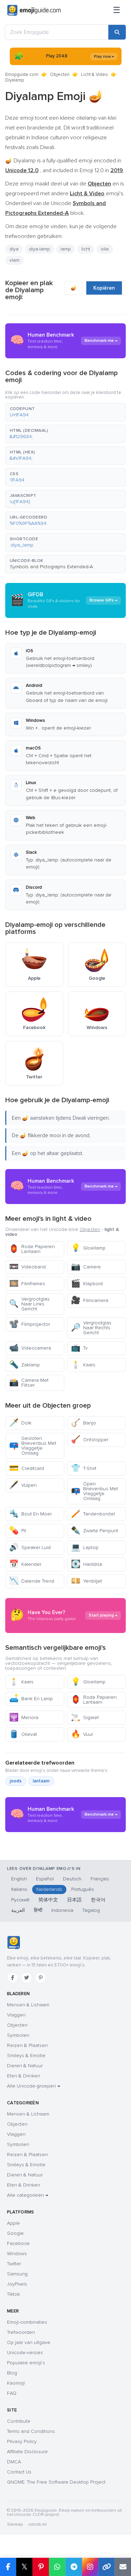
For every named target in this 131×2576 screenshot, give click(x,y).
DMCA (14, 2462)
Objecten (60, 75)
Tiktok (13, 2294)
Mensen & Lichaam (28, 2005)
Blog (12, 2373)
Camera (86, 1267)
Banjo (83, 1423)
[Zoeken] (117, 32)
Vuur (82, 1734)
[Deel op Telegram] (74, 2567)
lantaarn (41, 1781)
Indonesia (62, 1910)
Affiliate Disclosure (27, 2452)
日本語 (74, 1900)
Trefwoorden (21, 2332)
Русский (20, 1900)
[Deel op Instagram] (90, 2567)
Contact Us (19, 2472)
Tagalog (91, 1910)
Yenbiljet (86, 1581)
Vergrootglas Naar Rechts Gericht (91, 1328)
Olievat (23, 1734)
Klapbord (87, 1284)
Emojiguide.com (22, 75)
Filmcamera (90, 1300)
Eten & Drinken (24, 2076)
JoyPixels (17, 2284)
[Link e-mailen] (123, 2567)
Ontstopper (90, 1440)
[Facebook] (13, 1978)
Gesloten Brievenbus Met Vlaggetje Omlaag (33, 1446)
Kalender (25, 1564)
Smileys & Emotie (26, 2056)
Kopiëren (104, 288)
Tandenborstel (93, 1514)
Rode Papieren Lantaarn (32, 1249)
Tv (79, 1348)
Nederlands (49, 1889)
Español (45, 1879)
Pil (18, 1531)
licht (86, 249)
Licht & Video (94, 75)
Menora (24, 1718)
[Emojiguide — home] (34, 10)
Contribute (19, 2421)
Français (100, 1879)
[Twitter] (27, 1978)
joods (16, 1781)
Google (15, 2233)
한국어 (98, 1900)
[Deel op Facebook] (8, 2567)
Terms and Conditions (31, 2431)
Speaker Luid (30, 1547)
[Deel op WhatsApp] (57, 2567)
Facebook (18, 2243)
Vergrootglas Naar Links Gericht (29, 1304)
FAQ (12, 2393)
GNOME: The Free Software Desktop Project (56, 2482)
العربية (18, 1910)
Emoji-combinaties (27, 2322)
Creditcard (27, 1468)
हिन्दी (38, 1910)
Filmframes (27, 1284)
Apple (13, 2223)
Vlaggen (16, 2015)
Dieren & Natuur (25, 2066)
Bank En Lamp (31, 1699)
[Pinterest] (41, 1978)
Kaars (83, 1365)
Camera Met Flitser (29, 1383)
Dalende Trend (32, 1581)
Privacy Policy (22, 2441)
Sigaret (85, 1718)
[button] (65, 412)
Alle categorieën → (28, 2195)
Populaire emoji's (26, 2363)
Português (83, 1889)
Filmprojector (30, 1324)
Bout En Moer (30, 1514)
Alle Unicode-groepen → (34, 2086)
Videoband (27, 1267)
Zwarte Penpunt (94, 1531)
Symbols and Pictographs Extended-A (51, 567)
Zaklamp (24, 1365)
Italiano (19, 1889)
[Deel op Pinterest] (41, 2567)
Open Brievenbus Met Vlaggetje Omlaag (94, 1491)
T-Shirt (84, 1468)
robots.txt (37, 2524)
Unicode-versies (25, 2353)
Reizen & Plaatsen (27, 2045)
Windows (17, 2254)
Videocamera (30, 1348)
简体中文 (48, 1900)
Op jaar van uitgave (29, 2342)
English (19, 1879)
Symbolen (18, 2035)
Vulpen (23, 1485)
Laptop (85, 1547)
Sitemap (15, 2524)
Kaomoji (16, 2383)
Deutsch (72, 1879)
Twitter (14, 2264)
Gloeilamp (88, 1248)
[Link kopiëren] (106, 2567)
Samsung (17, 2274)
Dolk (20, 1423)
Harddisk (87, 1564)
